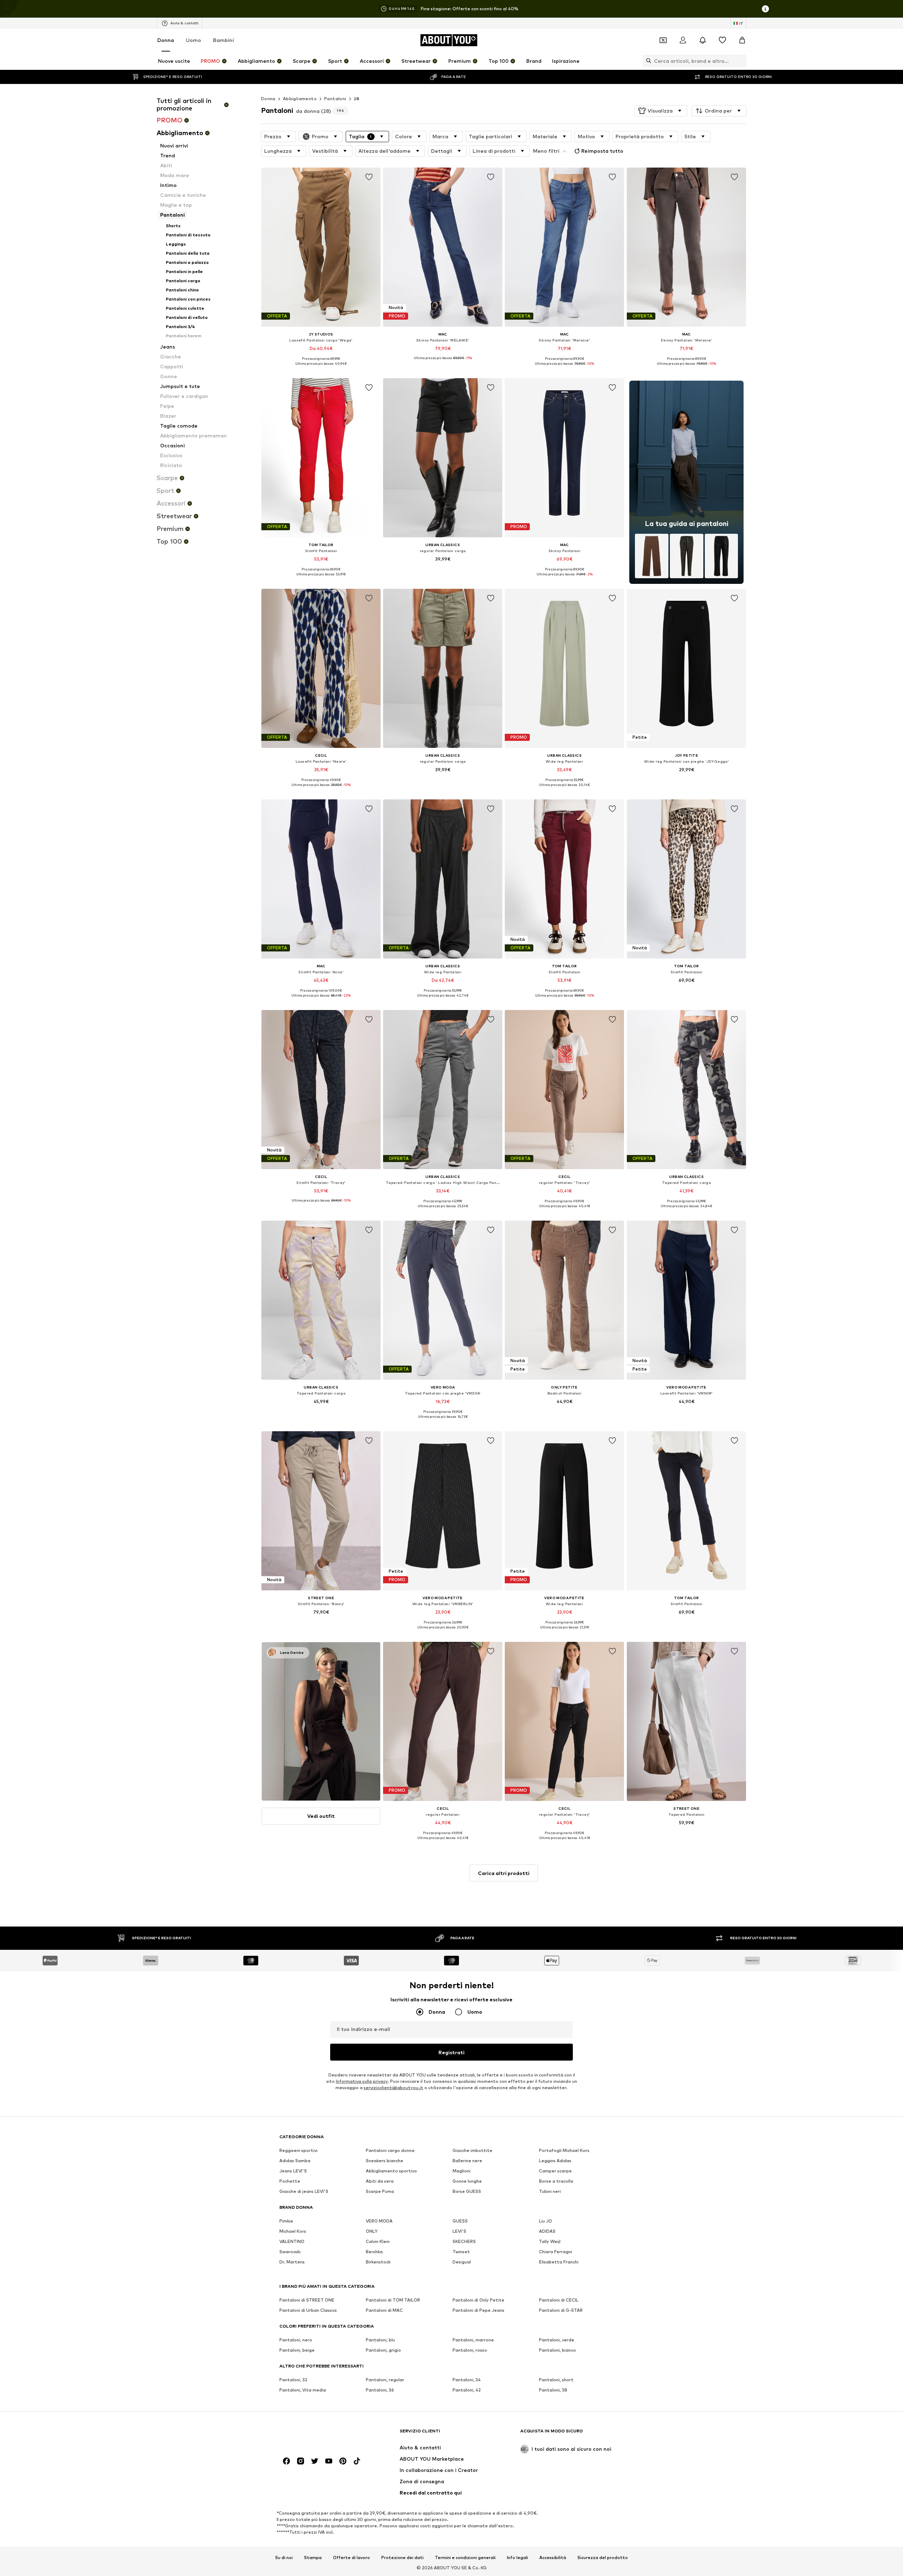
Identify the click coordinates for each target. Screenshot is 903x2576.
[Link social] (286, 2461)
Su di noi (284, 2558)
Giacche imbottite (472, 2151)
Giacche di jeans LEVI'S (304, 2192)
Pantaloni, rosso (470, 2350)
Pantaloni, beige (297, 2350)
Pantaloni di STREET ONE (307, 2300)
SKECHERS (464, 2242)
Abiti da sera (380, 2181)
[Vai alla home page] (318, 2434)
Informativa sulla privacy (362, 2082)
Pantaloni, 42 (467, 2390)
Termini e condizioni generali (465, 2558)
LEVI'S (459, 2232)
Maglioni (462, 2171)
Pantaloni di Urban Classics (308, 2311)
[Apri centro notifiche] (703, 40)
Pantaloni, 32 (293, 2380)
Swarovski (290, 2252)
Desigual (462, 2262)
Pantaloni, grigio (383, 2350)
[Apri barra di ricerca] (647, 61)
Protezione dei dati (402, 2558)
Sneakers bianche (384, 2161)
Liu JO (546, 2221)
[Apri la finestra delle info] (765, 9)
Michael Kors (293, 2232)
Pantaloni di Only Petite (478, 2300)
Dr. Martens (292, 2262)
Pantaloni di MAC (384, 2311)
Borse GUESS (467, 2192)
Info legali (517, 2558)
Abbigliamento (300, 99)
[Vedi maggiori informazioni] (321, 369)
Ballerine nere (467, 2161)
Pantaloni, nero (296, 2340)
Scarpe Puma (380, 2192)
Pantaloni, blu (380, 2340)
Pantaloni (335, 99)
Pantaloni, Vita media (303, 2390)
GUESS (460, 2221)
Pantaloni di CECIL (559, 2300)
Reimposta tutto (602, 151)
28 (357, 99)
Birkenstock (378, 2262)
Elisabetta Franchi (559, 2262)
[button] (661, 111)
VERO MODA (379, 2221)
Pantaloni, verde (557, 2340)
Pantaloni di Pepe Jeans (478, 2311)
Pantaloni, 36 (380, 2390)
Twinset (461, 2252)
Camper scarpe (555, 2171)
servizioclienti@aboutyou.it (393, 2088)
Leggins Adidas (555, 2161)
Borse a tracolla (556, 2181)
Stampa (313, 2558)
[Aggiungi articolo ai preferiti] (369, 177)
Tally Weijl (550, 2242)
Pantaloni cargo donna (390, 2151)
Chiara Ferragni (556, 2252)
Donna (166, 40)
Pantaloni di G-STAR (561, 2311)
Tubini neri (550, 2192)
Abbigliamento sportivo (391, 2171)
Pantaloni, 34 (467, 2380)
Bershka (374, 2252)
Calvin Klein (378, 2242)
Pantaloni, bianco (557, 2350)
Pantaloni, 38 (553, 2390)
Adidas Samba (295, 2161)
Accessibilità (553, 2558)
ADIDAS (547, 2232)
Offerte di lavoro (351, 2558)
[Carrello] (742, 40)
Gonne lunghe (467, 2181)
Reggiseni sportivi (298, 2151)
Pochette (290, 2181)
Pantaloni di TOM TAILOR (393, 2300)
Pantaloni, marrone (473, 2340)
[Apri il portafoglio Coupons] (663, 40)
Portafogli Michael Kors (564, 2151)
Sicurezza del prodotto (603, 2558)
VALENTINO (292, 2242)
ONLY (372, 2232)
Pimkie (286, 2221)
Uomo (193, 40)
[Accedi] (683, 40)
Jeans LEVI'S (293, 2171)
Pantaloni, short (556, 2380)
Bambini (223, 40)
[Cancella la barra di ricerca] (741, 61)
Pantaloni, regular (385, 2380)
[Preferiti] (722, 40)
